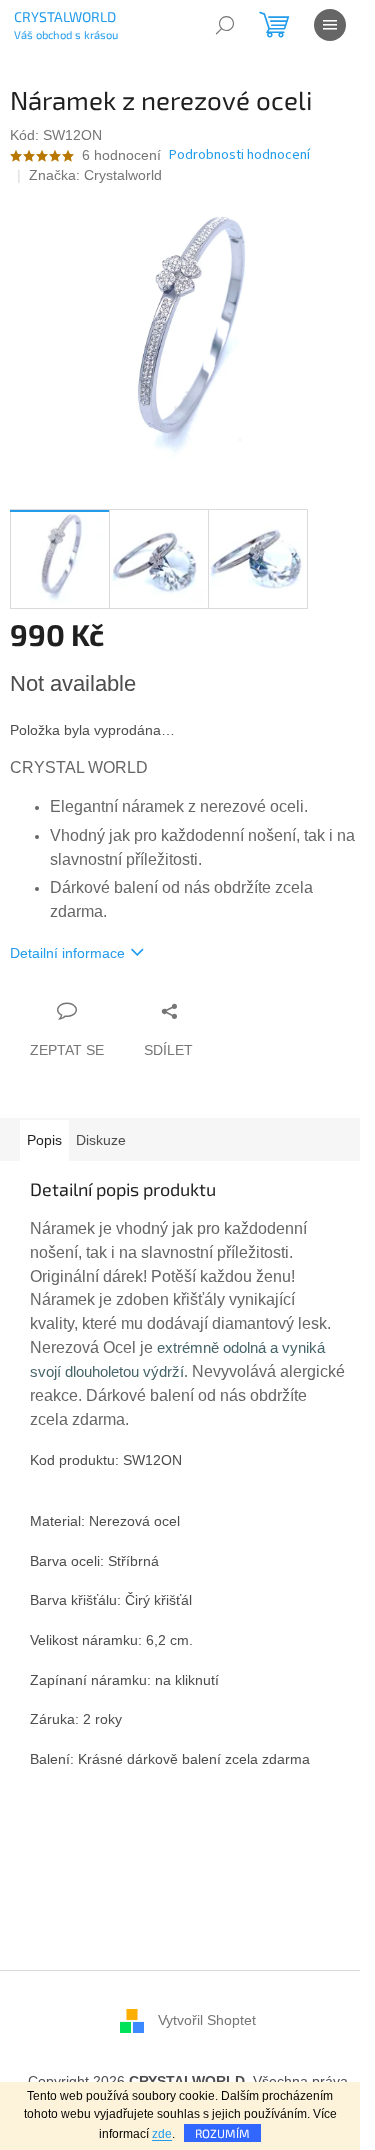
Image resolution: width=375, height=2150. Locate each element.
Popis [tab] (44, 1140)
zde (162, 2134)
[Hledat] (225, 25)
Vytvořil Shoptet (207, 2019)
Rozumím (222, 2133)
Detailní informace (67, 953)
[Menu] (330, 25)
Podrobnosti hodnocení (239, 155)
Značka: (95, 175)
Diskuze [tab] (101, 1140)
